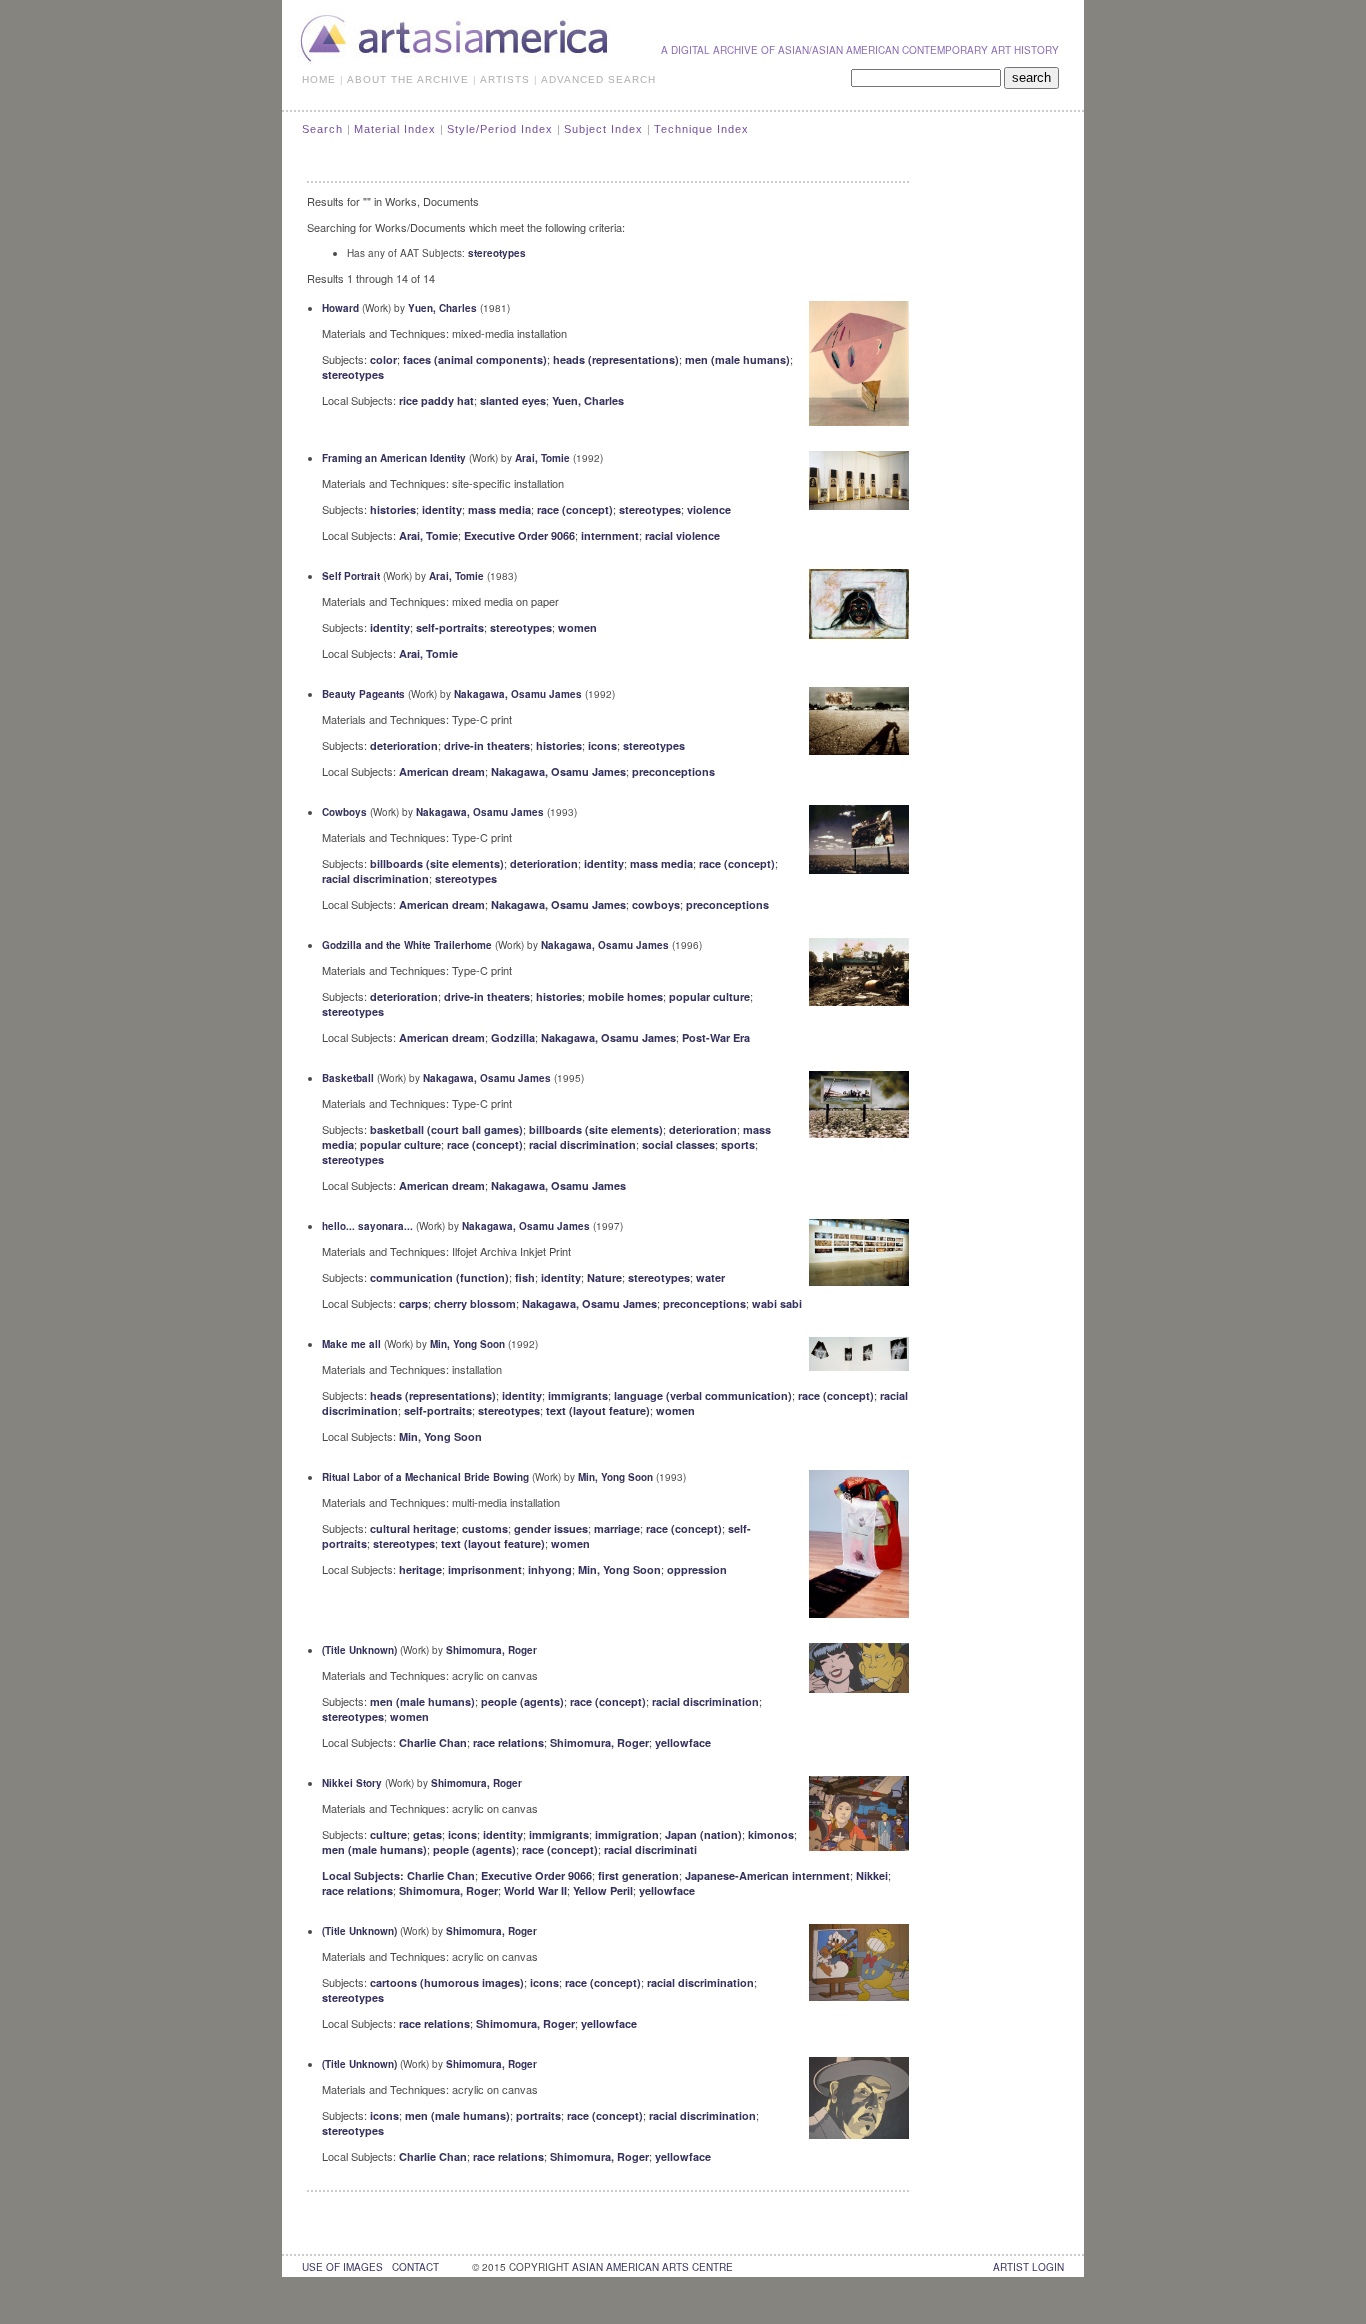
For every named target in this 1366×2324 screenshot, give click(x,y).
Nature (604, 1277)
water (710, 1277)
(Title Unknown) (359, 1650)
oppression (697, 1569)
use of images (342, 2267)
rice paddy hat (436, 400)
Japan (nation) (703, 1834)
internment (610, 535)
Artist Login (1028, 2267)
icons (602, 745)
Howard (340, 308)
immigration (627, 1834)
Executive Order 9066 (519, 535)
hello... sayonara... (367, 1226)
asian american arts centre (652, 2267)
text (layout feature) (598, 1410)
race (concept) (575, 509)
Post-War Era (716, 1037)
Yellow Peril (603, 1890)
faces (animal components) (475, 359)
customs (485, 1528)
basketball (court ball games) (446, 1129)
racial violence (682, 535)
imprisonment (485, 1569)
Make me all (351, 1344)
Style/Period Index (500, 129)
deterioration (404, 745)
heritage (420, 1569)
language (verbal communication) (703, 1395)
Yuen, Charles (442, 308)
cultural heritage (413, 1528)
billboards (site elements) (437, 863)
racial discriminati (650, 1849)
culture (388, 1834)
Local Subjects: (364, 1875)
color (383, 359)
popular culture (709, 996)
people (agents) (522, 1701)
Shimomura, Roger (491, 1650)
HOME (319, 79)
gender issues (551, 1528)
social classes (678, 1144)
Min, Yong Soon (467, 1344)
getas (427, 1834)
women (577, 627)
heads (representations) (616, 359)
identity (442, 509)
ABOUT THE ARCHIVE (408, 79)
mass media (499, 509)
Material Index (395, 129)
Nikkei (872, 1875)
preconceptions (673, 771)
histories (393, 509)
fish (525, 1277)
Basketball (348, 1078)
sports (738, 1144)
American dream (442, 771)
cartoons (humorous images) (447, 1982)
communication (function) (439, 1277)
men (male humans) (737, 359)
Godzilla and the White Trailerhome (407, 945)
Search (322, 129)
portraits (538, 2115)
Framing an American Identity (394, 458)
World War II (535, 1890)
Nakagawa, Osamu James (518, 694)
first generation (638, 1875)
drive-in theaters (487, 745)
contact (415, 2267)
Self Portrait (351, 576)
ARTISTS (505, 79)
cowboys (656, 904)
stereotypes (497, 253)
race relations (508, 1742)
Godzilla (513, 1037)
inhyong (550, 1569)
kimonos (771, 1834)
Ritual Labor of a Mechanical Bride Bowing (425, 1477)
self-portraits (450, 627)
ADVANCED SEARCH (598, 79)
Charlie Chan (433, 1742)
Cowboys (344, 812)
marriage (617, 1528)
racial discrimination (375, 878)
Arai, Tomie (542, 458)
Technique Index (701, 129)
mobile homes (625, 996)
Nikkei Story (352, 1783)
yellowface (683, 1742)
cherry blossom (475, 1303)
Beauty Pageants (363, 694)
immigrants (578, 1395)
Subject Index (603, 129)
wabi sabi (777, 1303)
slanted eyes (513, 400)
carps (413, 1303)
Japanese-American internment (767, 1875)
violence (709, 509)
